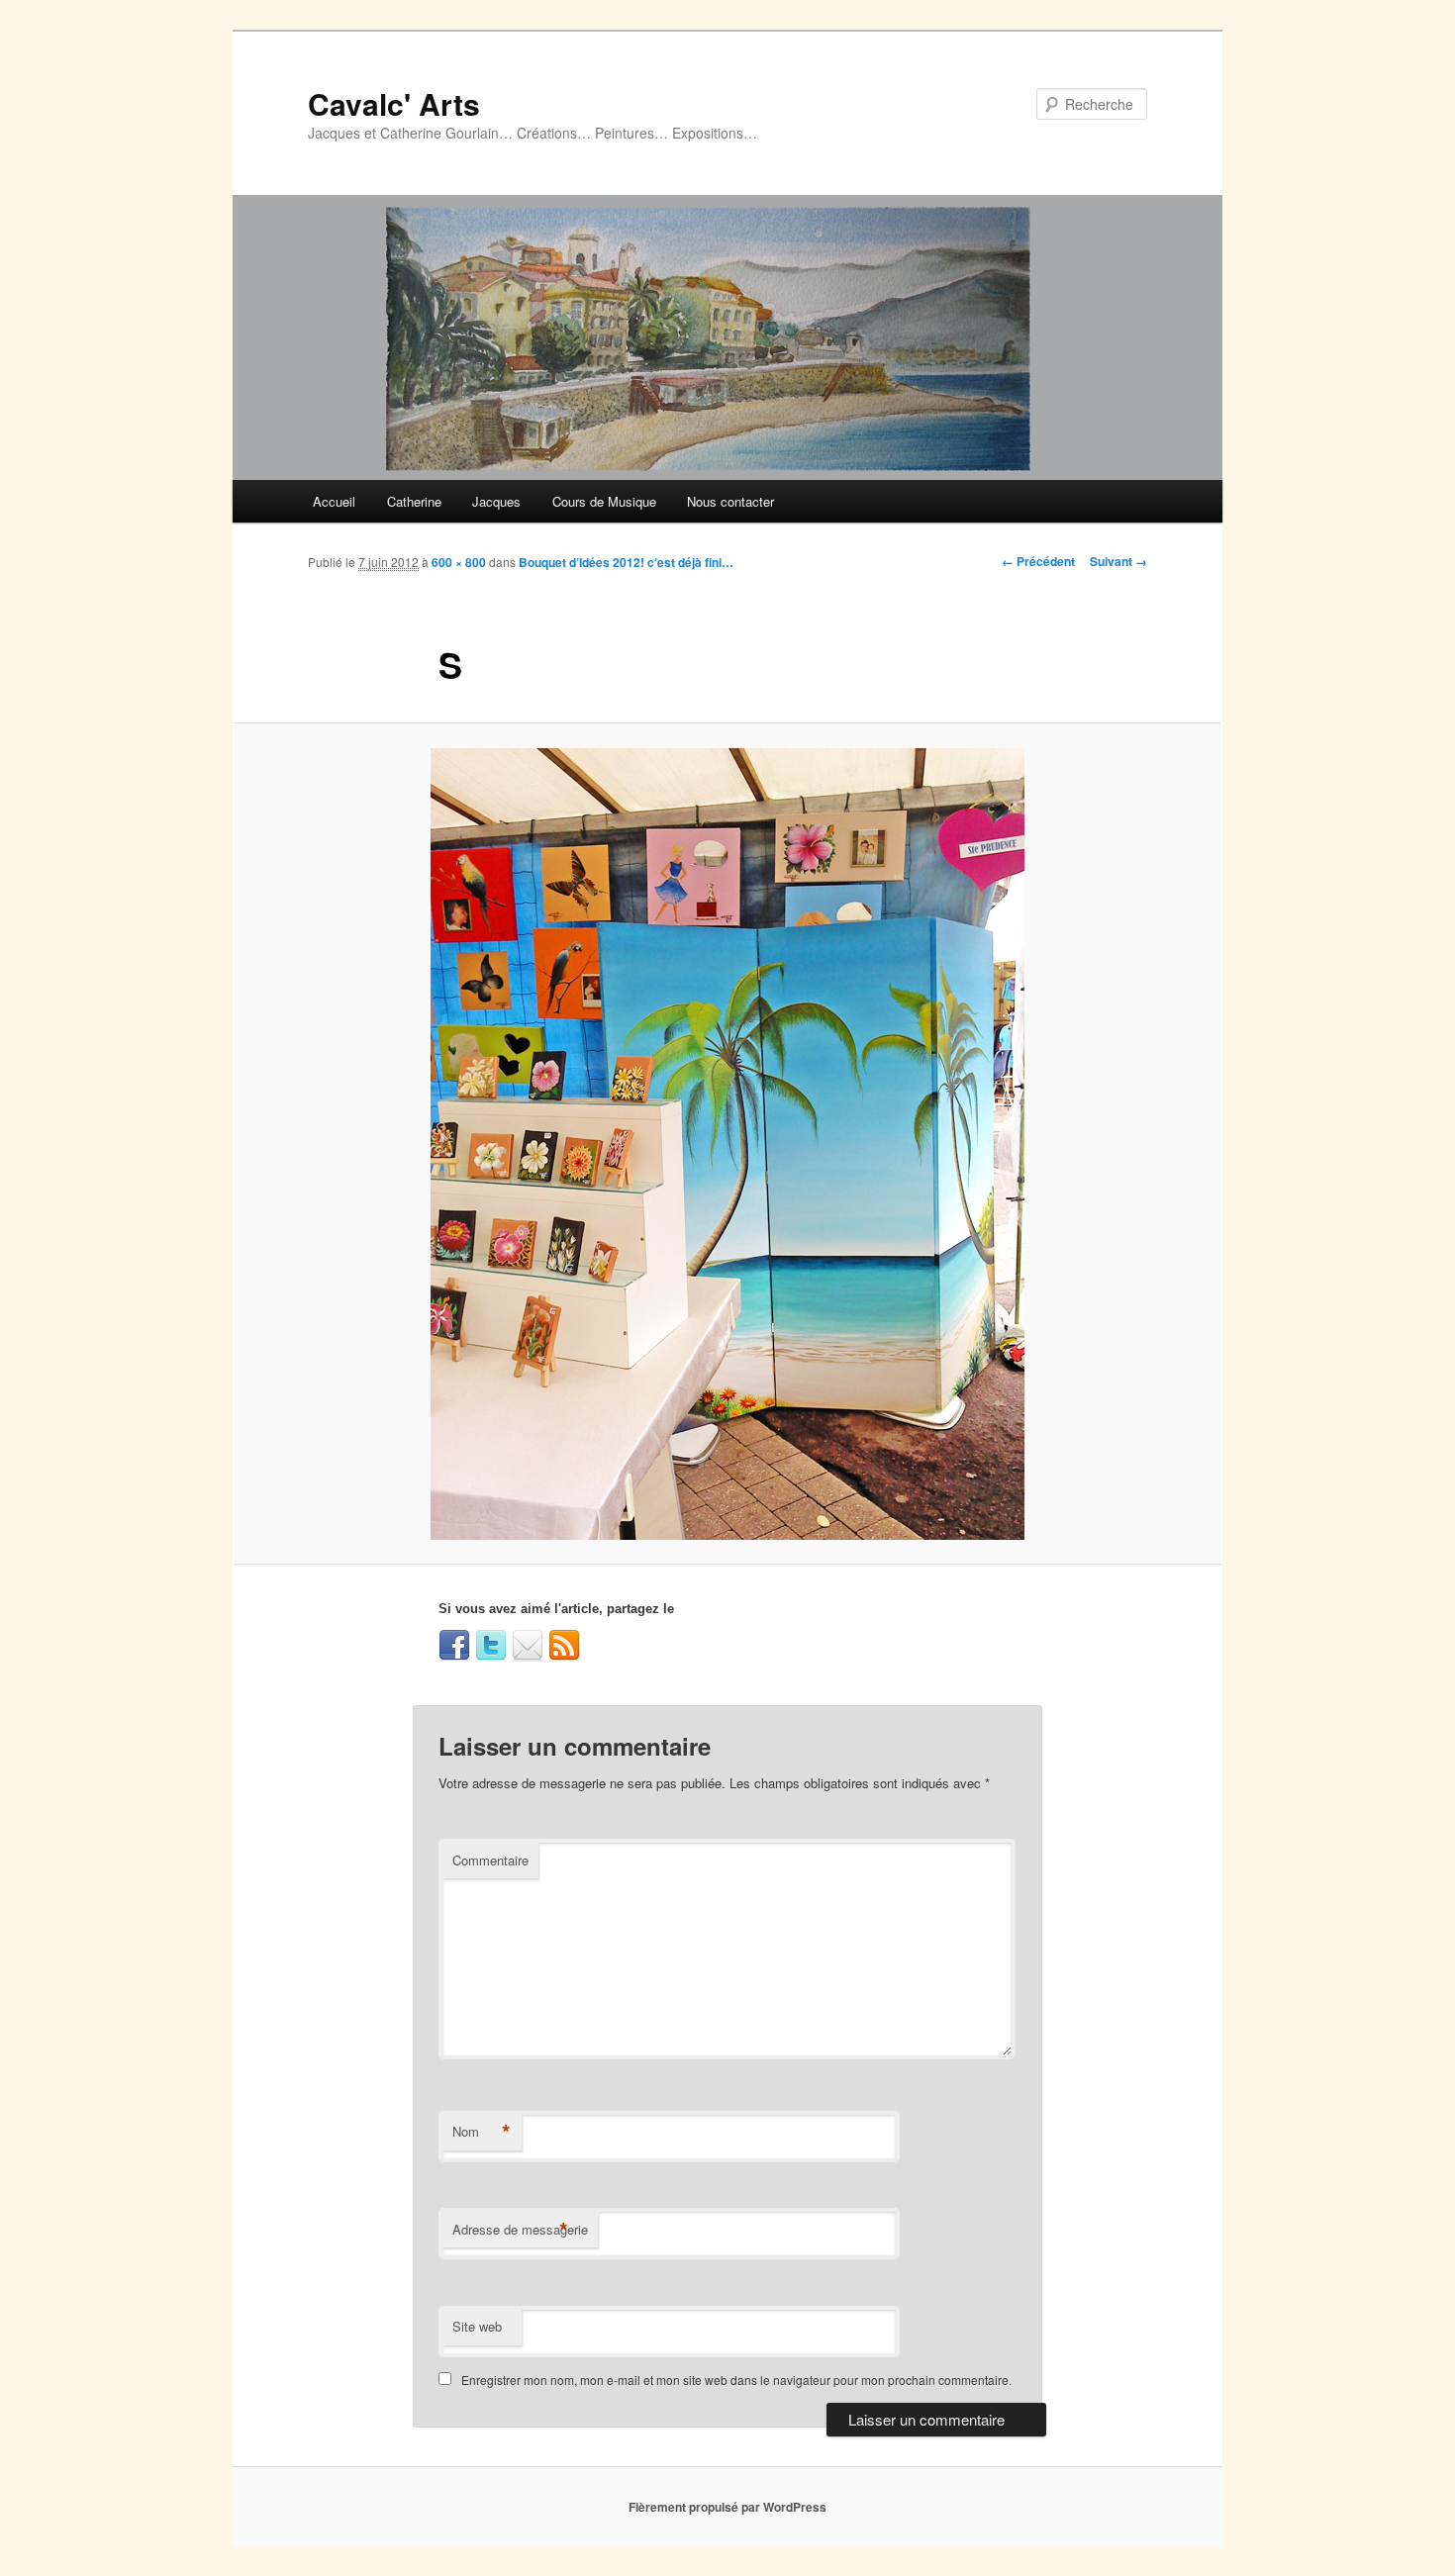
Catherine (414, 501)
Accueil (334, 501)
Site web (477, 2326)
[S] (727, 1144)
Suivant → (1118, 561)
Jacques (496, 501)
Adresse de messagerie (520, 2230)
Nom (482, 2132)
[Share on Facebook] (454, 1646)
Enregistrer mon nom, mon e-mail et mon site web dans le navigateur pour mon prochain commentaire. (736, 2380)
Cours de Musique (604, 501)
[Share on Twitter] (491, 1646)
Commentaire (490, 1860)
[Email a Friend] (528, 1646)
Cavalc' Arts (394, 103)
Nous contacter (730, 501)
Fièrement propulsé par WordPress (727, 2507)
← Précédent (1038, 561)
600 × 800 (459, 562)
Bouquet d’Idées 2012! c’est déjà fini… (626, 562)
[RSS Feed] (564, 1646)
